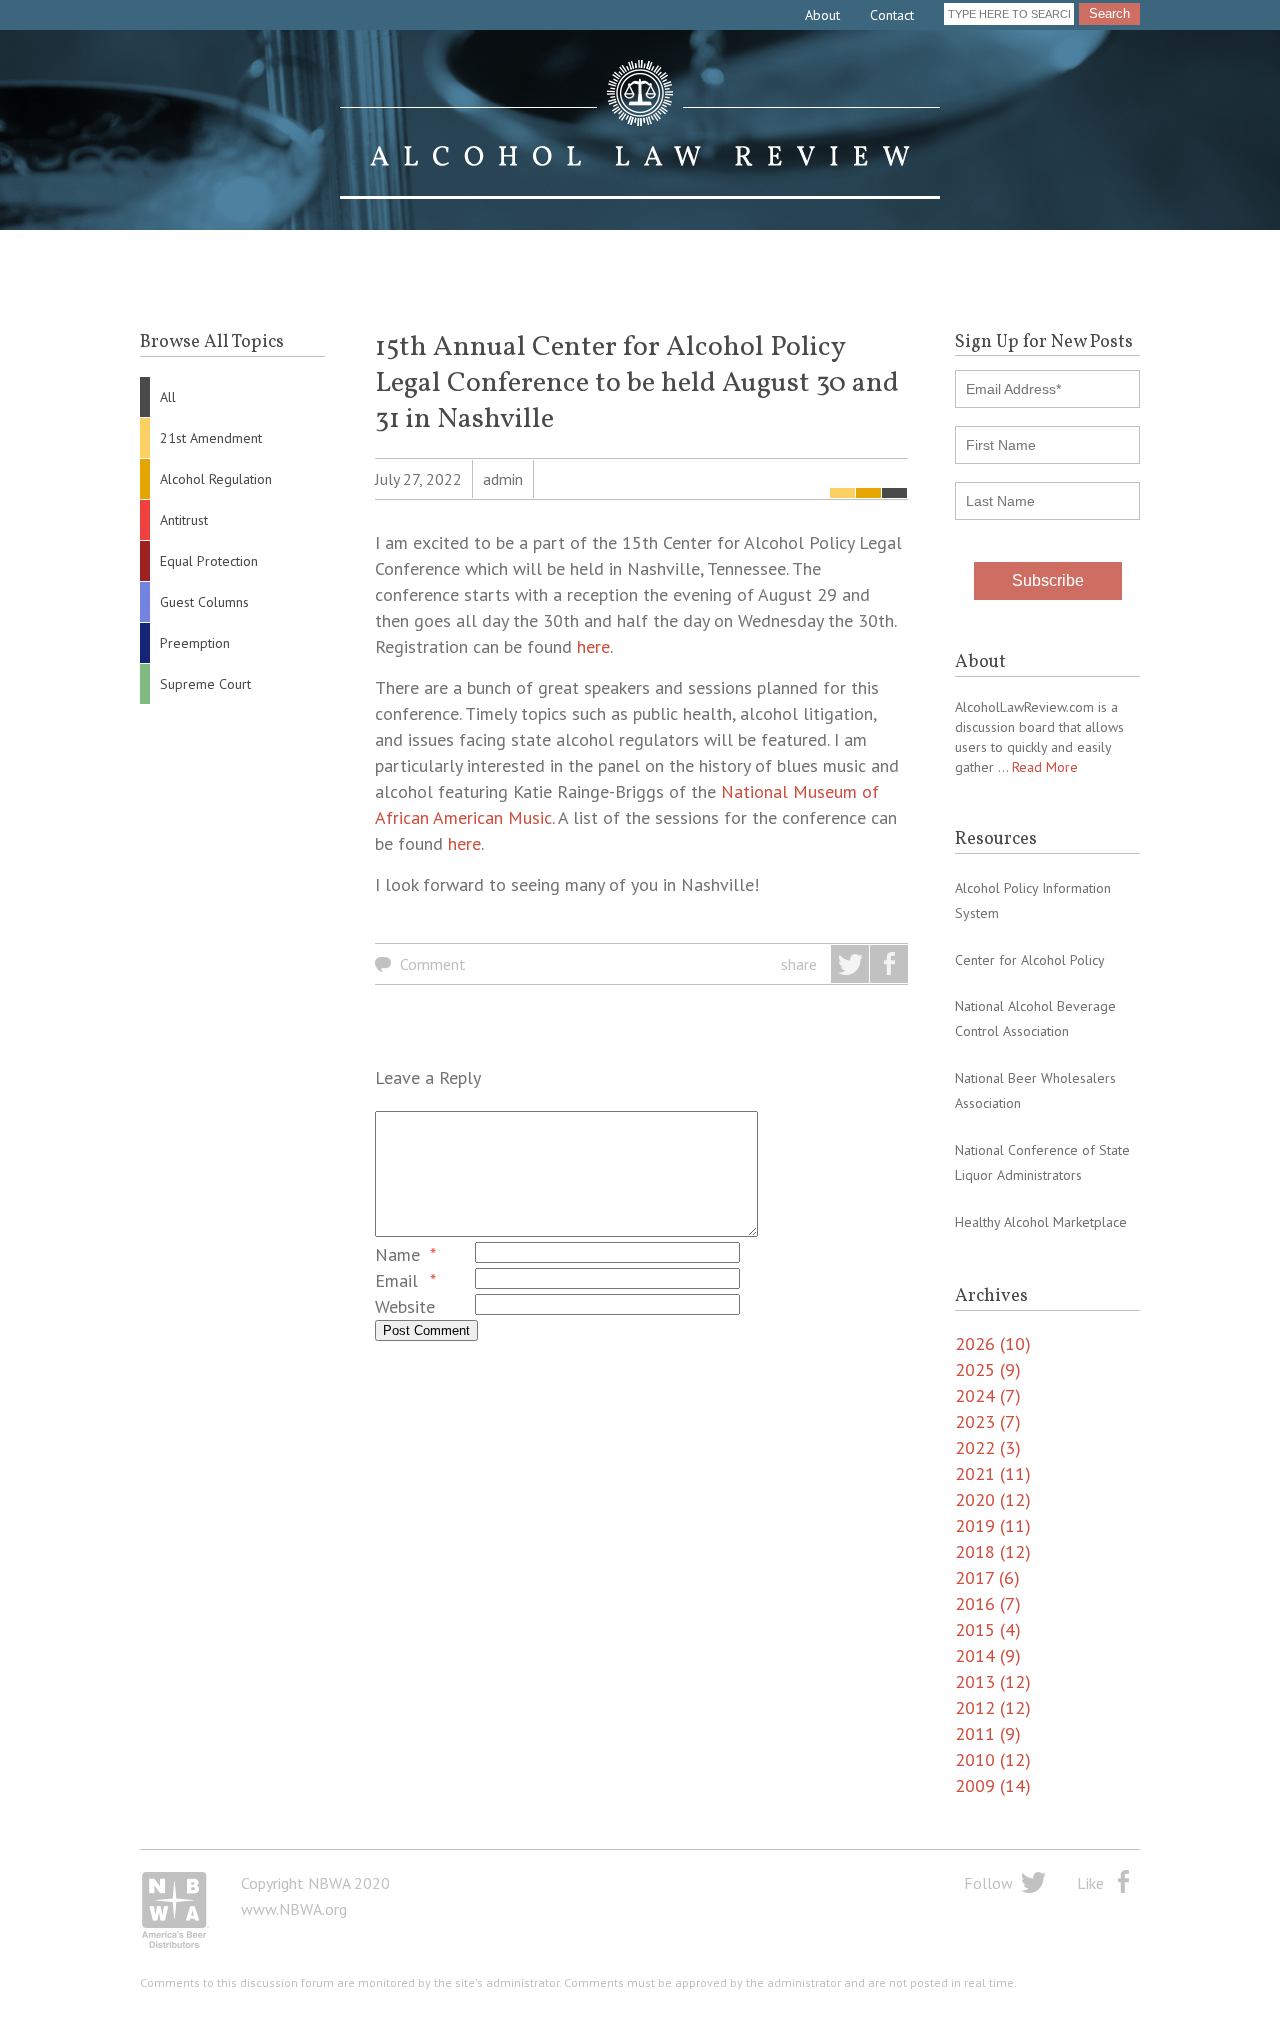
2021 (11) (993, 1473)
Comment (433, 964)
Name (397, 1254)
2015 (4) (988, 1629)
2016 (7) (988, 1603)
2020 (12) (993, 1499)
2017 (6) (987, 1577)
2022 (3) (988, 1447)
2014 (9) (988, 1655)
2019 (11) (993, 1525)
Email (396, 1280)
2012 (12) (993, 1707)
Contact (892, 15)
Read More (1045, 767)
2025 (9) (988, 1369)
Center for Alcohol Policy (1030, 960)
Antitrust (184, 520)
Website (405, 1306)
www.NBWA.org (294, 1909)
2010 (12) (993, 1759)
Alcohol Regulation (216, 479)
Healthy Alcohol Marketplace (1041, 1222)
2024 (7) (988, 1395)
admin (503, 479)
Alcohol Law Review (640, 130)
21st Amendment (211, 438)
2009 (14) (993, 1785)
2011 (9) (988, 1733)
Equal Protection (209, 561)
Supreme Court (205, 684)
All (168, 397)
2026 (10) (993, 1343)
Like (1090, 1883)
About (822, 15)
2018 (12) (993, 1551)
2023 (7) (988, 1421)
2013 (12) (993, 1681)
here (593, 646)
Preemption (195, 643)
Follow (988, 1883)
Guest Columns (204, 602)
